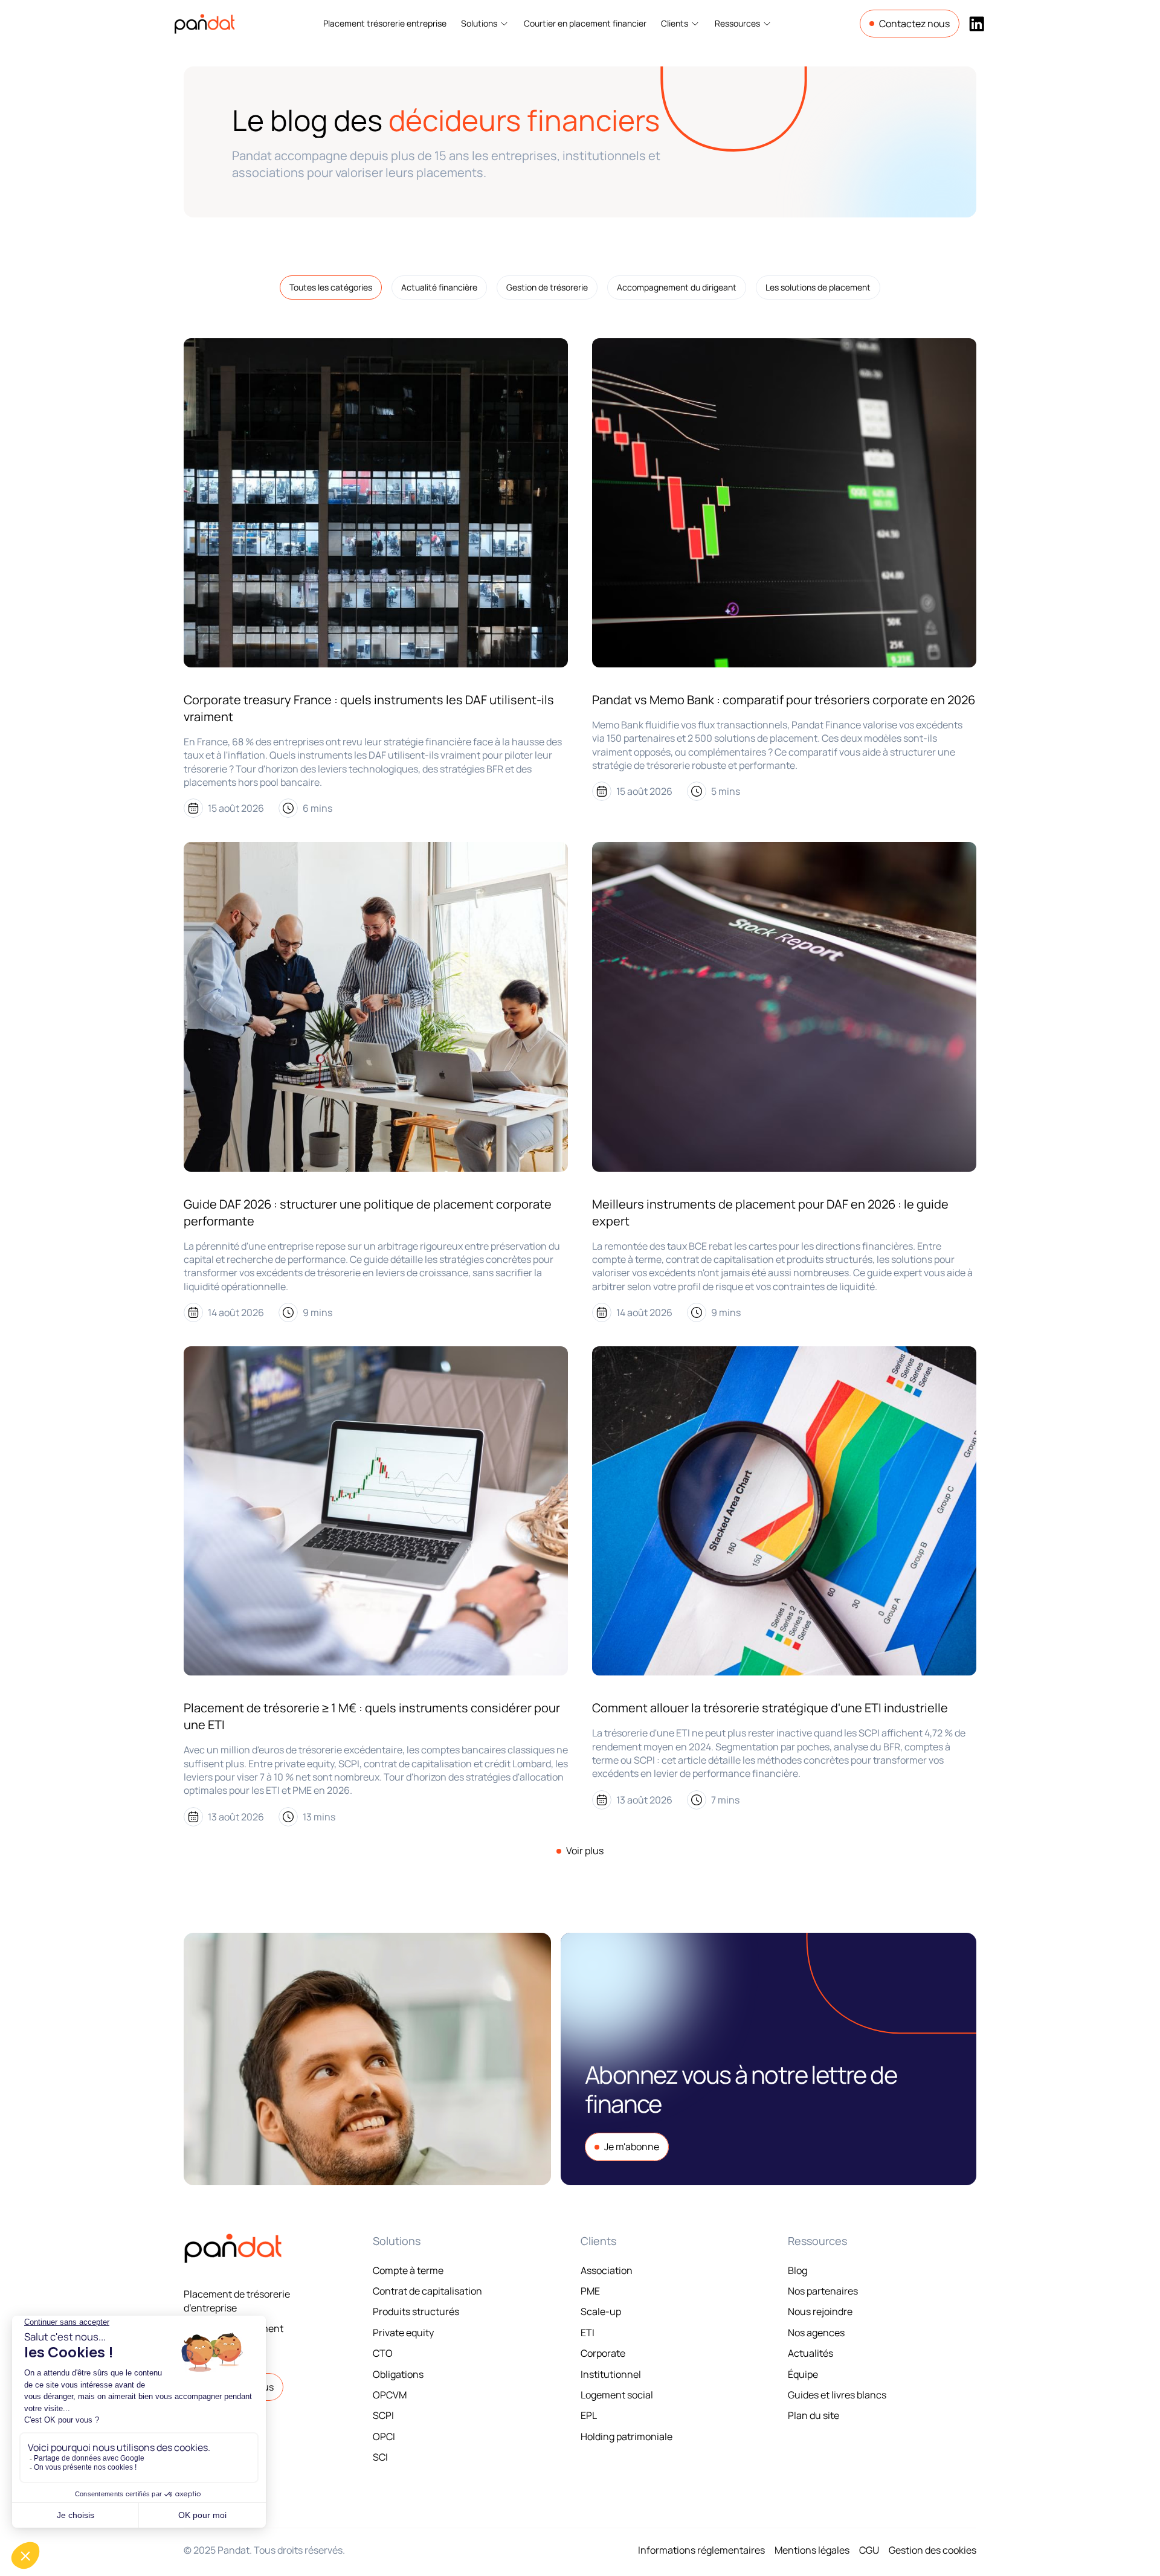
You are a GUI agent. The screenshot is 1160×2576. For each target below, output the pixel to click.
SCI (380, 2457)
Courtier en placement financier (585, 23)
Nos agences (816, 2333)
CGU (869, 2550)
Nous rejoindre (820, 2311)
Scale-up (601, 2311)
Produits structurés (416, 2311)
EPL (589, 2415)
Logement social (617, 2395)
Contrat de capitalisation (427, 2291)
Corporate (603, 2353)
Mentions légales (812, 2550)
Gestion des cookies (933, 2550)
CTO (383, 2353)
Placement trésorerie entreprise (385, 23)
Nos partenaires (823, 2291)
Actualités (810, 2353)
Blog (797, 2270)
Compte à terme (408, 2270)
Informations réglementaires (701, 2550)
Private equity (403, 2333)
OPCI (384, 2436)
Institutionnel (611, 2374)
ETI (588, 2333)
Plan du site (814, 2415)
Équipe (803, 2374)
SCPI (383, 2415)
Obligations (398, 2374)
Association (607, 2270)
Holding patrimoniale (627, 2436)
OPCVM (390, 2395)
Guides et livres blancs (837, 2395)
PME (590, 2291)
